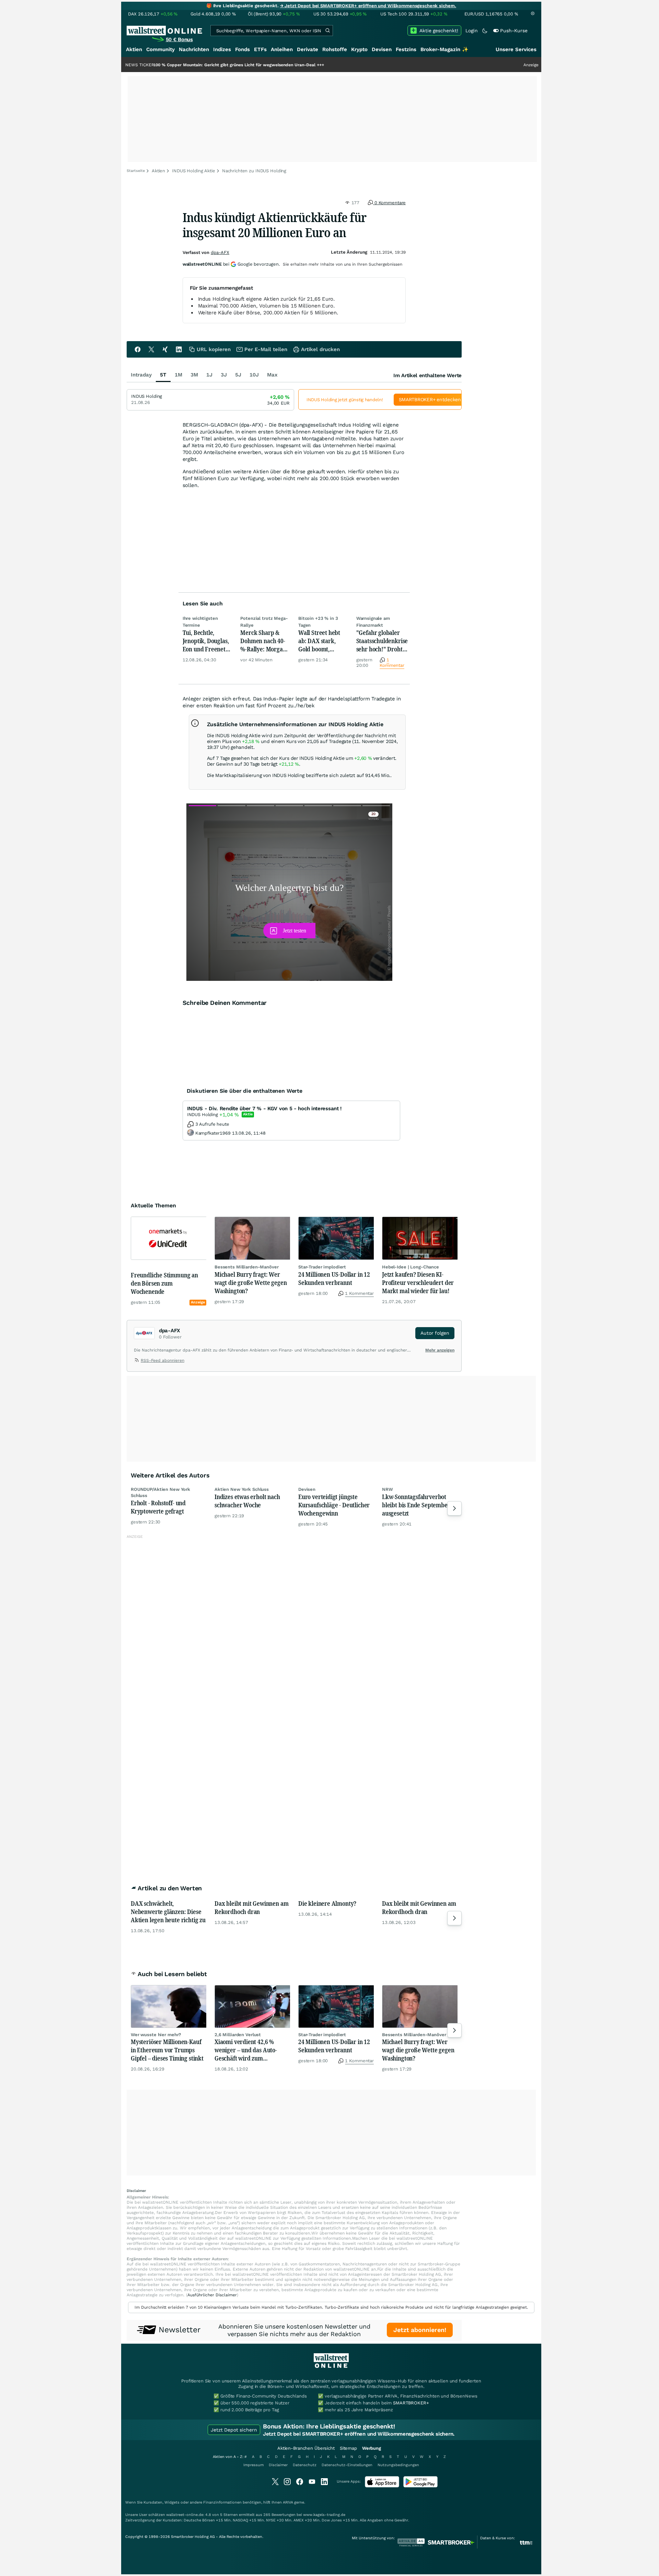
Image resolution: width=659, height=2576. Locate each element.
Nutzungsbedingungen (398, 2465)
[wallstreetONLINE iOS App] (382, 2486)
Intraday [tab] (141, 375)
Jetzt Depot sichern (234, 2430)
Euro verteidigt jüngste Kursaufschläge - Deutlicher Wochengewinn (334, 1505)
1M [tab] (178, 375)
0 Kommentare (389, 203)
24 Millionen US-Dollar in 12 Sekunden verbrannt (334, 1278)
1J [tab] (209, 375)
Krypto (359, 49)
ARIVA (288, 2502)
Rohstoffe (335, 49)
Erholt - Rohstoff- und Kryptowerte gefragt (158, 1507)
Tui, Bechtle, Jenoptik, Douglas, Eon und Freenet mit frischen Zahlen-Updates (206, 641)
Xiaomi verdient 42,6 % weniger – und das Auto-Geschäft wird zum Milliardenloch (246, 2050)
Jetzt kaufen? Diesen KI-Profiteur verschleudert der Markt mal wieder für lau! (418, 1283)
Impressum (253, 2465)
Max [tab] (272, 375)
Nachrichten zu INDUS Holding (254, 171)
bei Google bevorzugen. (231, 264)
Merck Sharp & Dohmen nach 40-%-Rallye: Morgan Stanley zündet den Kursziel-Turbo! (265, 641)
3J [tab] (224, 375)
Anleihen (282, 49)
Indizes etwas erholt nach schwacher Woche (247, 1501)
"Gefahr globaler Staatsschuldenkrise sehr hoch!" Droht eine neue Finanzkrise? (382, 641)
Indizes (222, 49)
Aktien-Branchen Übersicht (306, 2448)
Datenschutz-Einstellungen (347, 2465)
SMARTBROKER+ (411, 2403)
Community (160, 49)
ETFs (260, 49)
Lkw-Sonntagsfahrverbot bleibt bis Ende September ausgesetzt (416, 1505)
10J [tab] (254, 375)
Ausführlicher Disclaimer (212, 2295)
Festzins (406, 49)
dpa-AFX (220, 252)
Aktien (134, 49)
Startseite (136, 171)
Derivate (308, 49)
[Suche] (327, 31)
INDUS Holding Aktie (194, 171)
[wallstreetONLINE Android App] (420, 2486)
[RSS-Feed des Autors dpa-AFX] (137, 1361)
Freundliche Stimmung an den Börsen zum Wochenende (164, 1283)
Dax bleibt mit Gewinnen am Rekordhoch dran (251, 1907)
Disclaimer (278, 2465)
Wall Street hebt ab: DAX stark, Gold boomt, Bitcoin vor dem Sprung (319, 641)
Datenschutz (305, 2465)
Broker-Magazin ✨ (444, 49)
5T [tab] (163, 375)
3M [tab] (194, 375)
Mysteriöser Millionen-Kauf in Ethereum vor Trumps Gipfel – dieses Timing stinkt (167, 2050)
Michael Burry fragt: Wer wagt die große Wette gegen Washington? (251, 1283)
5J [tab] (238, 375)
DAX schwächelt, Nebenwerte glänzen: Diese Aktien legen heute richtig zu (168, 1912)
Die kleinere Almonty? (327, 1903)
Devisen (382, 49)
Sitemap (348, 2448)
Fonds (242, 49)
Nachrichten (194, 49)
